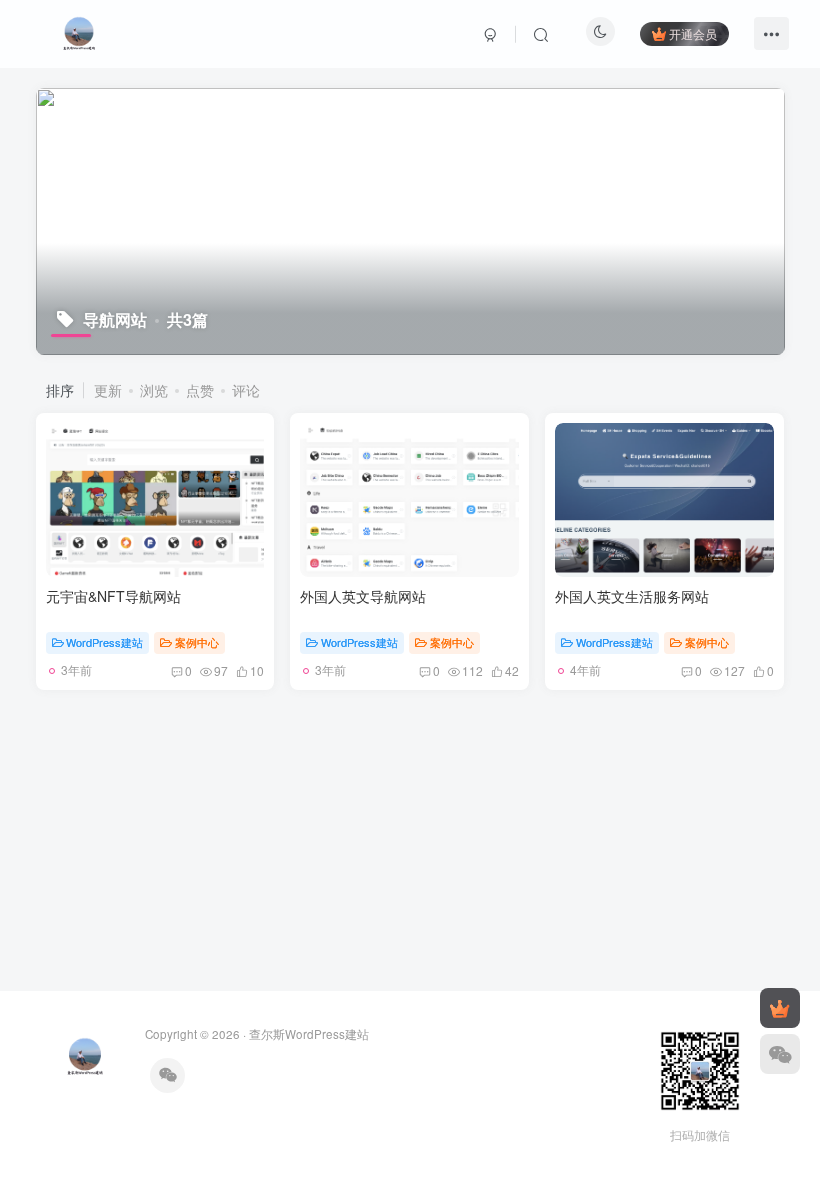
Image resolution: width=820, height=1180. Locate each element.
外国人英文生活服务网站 (632, 596)
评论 (246, 390)
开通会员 (693, 33)
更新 (108, 390)
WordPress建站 (104, 642)
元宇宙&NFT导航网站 (113, 596)
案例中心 (197, 642)
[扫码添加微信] (780, 1054)
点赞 (200, 390)
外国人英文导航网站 (363, 596)
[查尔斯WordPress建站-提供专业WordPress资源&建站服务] (79, 31)
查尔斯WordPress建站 (309, 1034)
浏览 (154, 390)
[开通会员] (780, 1008)
